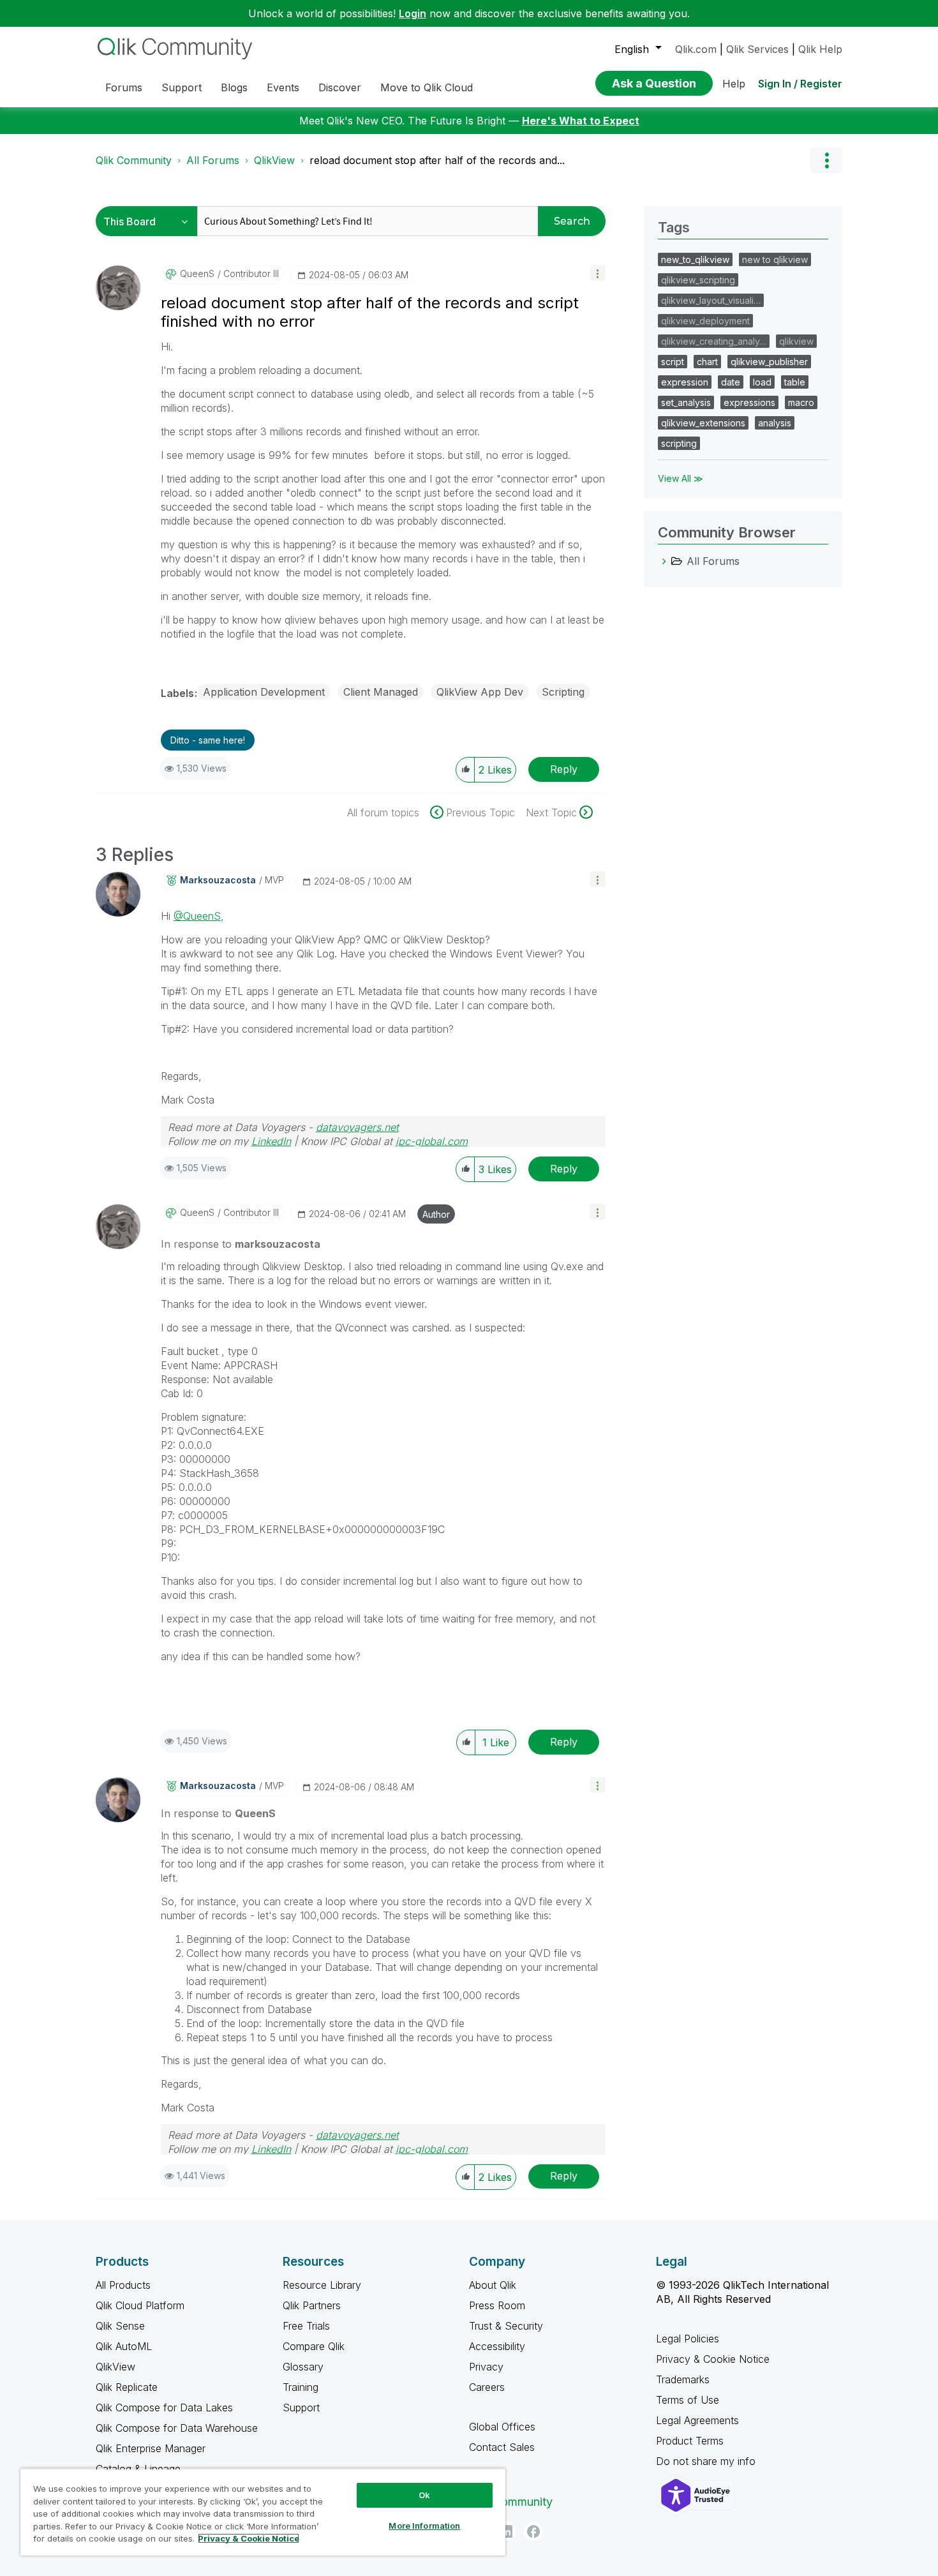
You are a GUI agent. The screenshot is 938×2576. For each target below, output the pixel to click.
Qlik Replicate (127, 2387)
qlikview (796, 341)
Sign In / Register (800, 84)
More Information (424, 2526)
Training (301, 2387)
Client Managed (381, 692)
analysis (775, 423)
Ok (424, 2495)
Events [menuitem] (283, 87)
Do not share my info (707, 2461)
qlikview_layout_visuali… (711, 300)
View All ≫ (681, 478)
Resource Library (322, 2285)
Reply (564, 769)
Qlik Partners (312, 2305)
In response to (241, 1244)
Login (413, 13)
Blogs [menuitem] (234, 87)
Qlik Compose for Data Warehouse (177, 2428)
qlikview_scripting (698, 280)
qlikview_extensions (703, 423)
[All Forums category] (664, 561)
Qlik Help (820, 49)
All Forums (213, 160)
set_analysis (686, 402)
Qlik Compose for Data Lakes (164, 2408)
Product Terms (690, 2441)
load (762, 382)
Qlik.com (696, 49)
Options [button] (826, 160)
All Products (123, 2285)
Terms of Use (688, 2400)
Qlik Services (757, 49)
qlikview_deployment (705, 321)
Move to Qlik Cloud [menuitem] (427, 87)
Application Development (264, 692)
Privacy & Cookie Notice (713, 2359)
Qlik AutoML (124, 2346)
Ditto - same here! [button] (208, 740)
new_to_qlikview (695, 259)
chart (707, 362)
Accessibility (497, 2346)
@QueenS (197, 916)
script (673, 362)
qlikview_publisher (769, 362)
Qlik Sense (120, 2326)
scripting (679, 443)
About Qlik (493, 2285)
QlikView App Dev (480, 692)
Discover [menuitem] (340, 87)
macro (801, 402)
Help (734, 84)
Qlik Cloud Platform (140, 2305)
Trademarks (683, 2379)
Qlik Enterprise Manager (151, 2448)
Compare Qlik (314, 2346)
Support (301, 2408)
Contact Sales (502, 2447)
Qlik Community (134, 160)
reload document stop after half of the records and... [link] (437, 160)
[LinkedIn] (506, 2531)
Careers (487, 2387)
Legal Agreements (697, 2420)
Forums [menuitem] (124, 87)
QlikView (274, 160)
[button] (598, 273)
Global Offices (502, 2427)
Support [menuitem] (182, 87)
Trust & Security (506, 2326)
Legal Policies (688, 2339)
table (795, 382)
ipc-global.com (432, 1141)
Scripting (563, 692)
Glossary (303, 2367)
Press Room (497, 2305)
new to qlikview (775, 259)
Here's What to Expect (581, 121)
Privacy (486, 2367)
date (731, 382)
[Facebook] (533, 2531)
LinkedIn (271, 1141)
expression (685, 382)
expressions (749, 402)
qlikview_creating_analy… (714, 341)
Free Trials (306, 2326)
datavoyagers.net (357, 1127)
